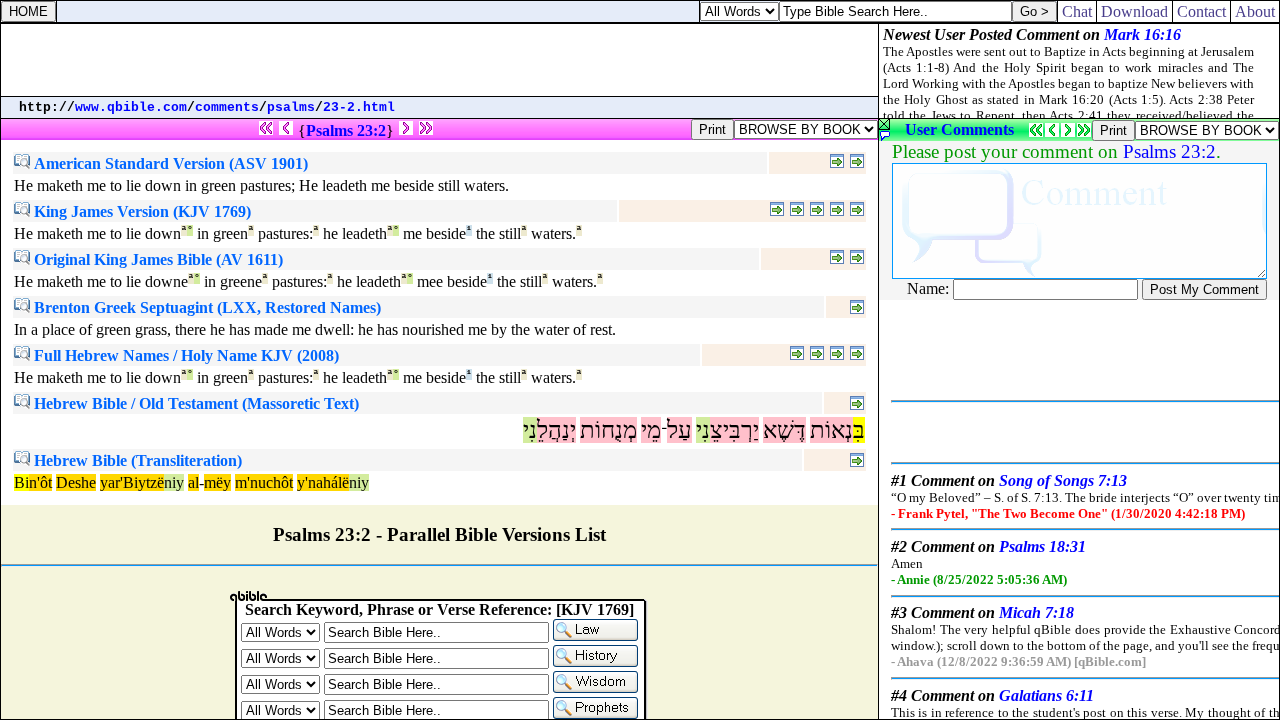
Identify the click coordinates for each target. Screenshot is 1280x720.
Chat (1077, 11)
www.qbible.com (131, 107)
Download (1134, 11)
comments (227, 107)
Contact (1201, 11)
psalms (291, 107)
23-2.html (359, 107)
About (1255, 11)
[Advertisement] (440, 60)
